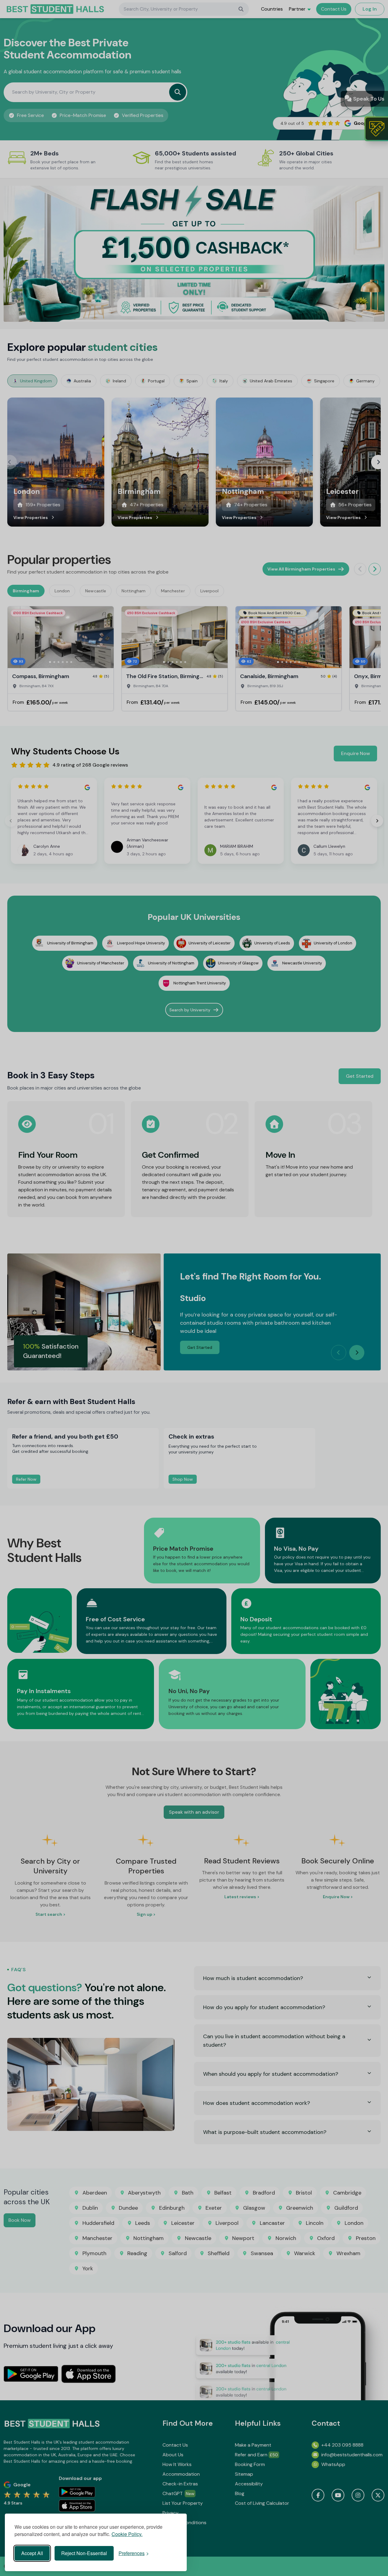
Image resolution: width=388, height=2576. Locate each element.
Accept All (32, 2553)
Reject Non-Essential (84, 2553)
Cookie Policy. (127, 2534)
